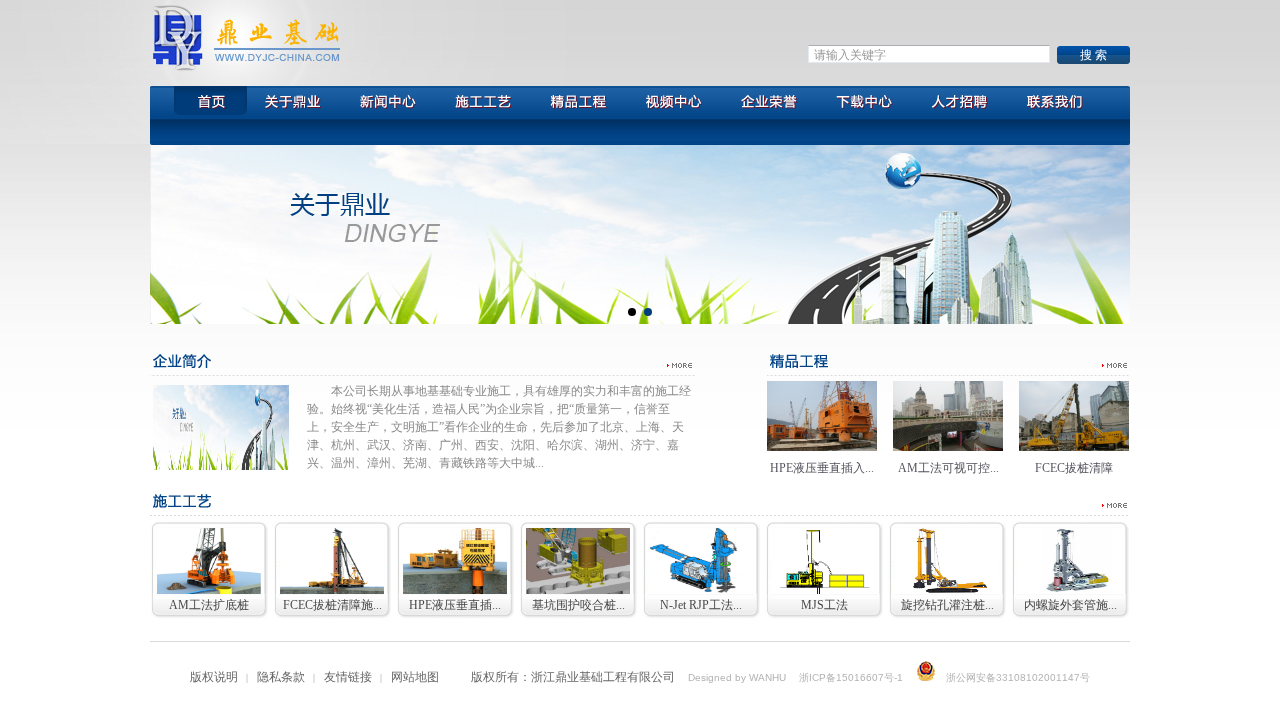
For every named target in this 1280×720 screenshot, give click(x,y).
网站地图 (415, 677)
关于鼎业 (294, 103)
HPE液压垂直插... (455, 605)
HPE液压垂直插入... (822, 468)
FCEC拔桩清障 (1074, 468)
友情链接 (348, 677)
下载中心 (864, 103)
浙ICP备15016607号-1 (851, 677)
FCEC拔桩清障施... (332, 605)
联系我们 (1055, 103)
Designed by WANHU (737, 677)
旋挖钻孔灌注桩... (947, 605)
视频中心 (673, 103)
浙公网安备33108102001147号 (1018, 677)
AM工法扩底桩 (209, 605)
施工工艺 (482, 103)
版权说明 (214, 677)
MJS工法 (824, 605)
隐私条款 (281, 677)
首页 (200, 103)
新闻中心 (385, 103)
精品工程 (578, 103)
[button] (632, 312)
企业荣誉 (769, 103)
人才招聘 (958, 103)
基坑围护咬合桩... (578, 605)
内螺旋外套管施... (1070, 605)
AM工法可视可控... (948, 468)
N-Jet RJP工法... (701, 605)
